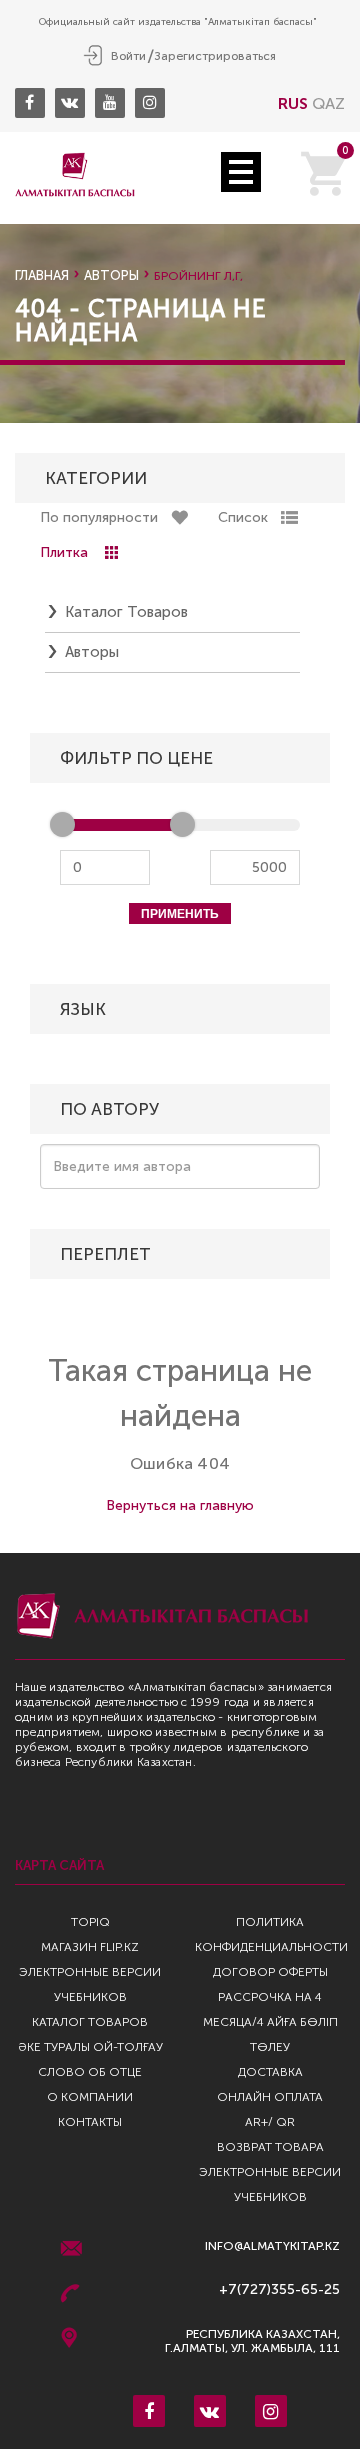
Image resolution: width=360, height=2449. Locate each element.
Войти (128, 56)
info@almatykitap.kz (272, 2246)
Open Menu (241, 172)
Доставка (270, 2072)
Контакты (90, 2122)
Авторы (111, 275)
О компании (90, 2097)
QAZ (328, 103)
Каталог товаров (126, 612)
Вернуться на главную (180, 1505)
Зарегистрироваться (215, 56)
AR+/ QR (270, 2122)
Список (243, 517)
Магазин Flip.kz (90, 1947)
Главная (42, 275)
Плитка (64, 552)
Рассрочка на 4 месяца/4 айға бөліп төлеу (270, 2022)
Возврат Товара (270, 2147)
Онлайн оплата (270, 2097)
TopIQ (90, 1922)
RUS (293, 103)
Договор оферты (270, 1972)
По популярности (99, 517)
